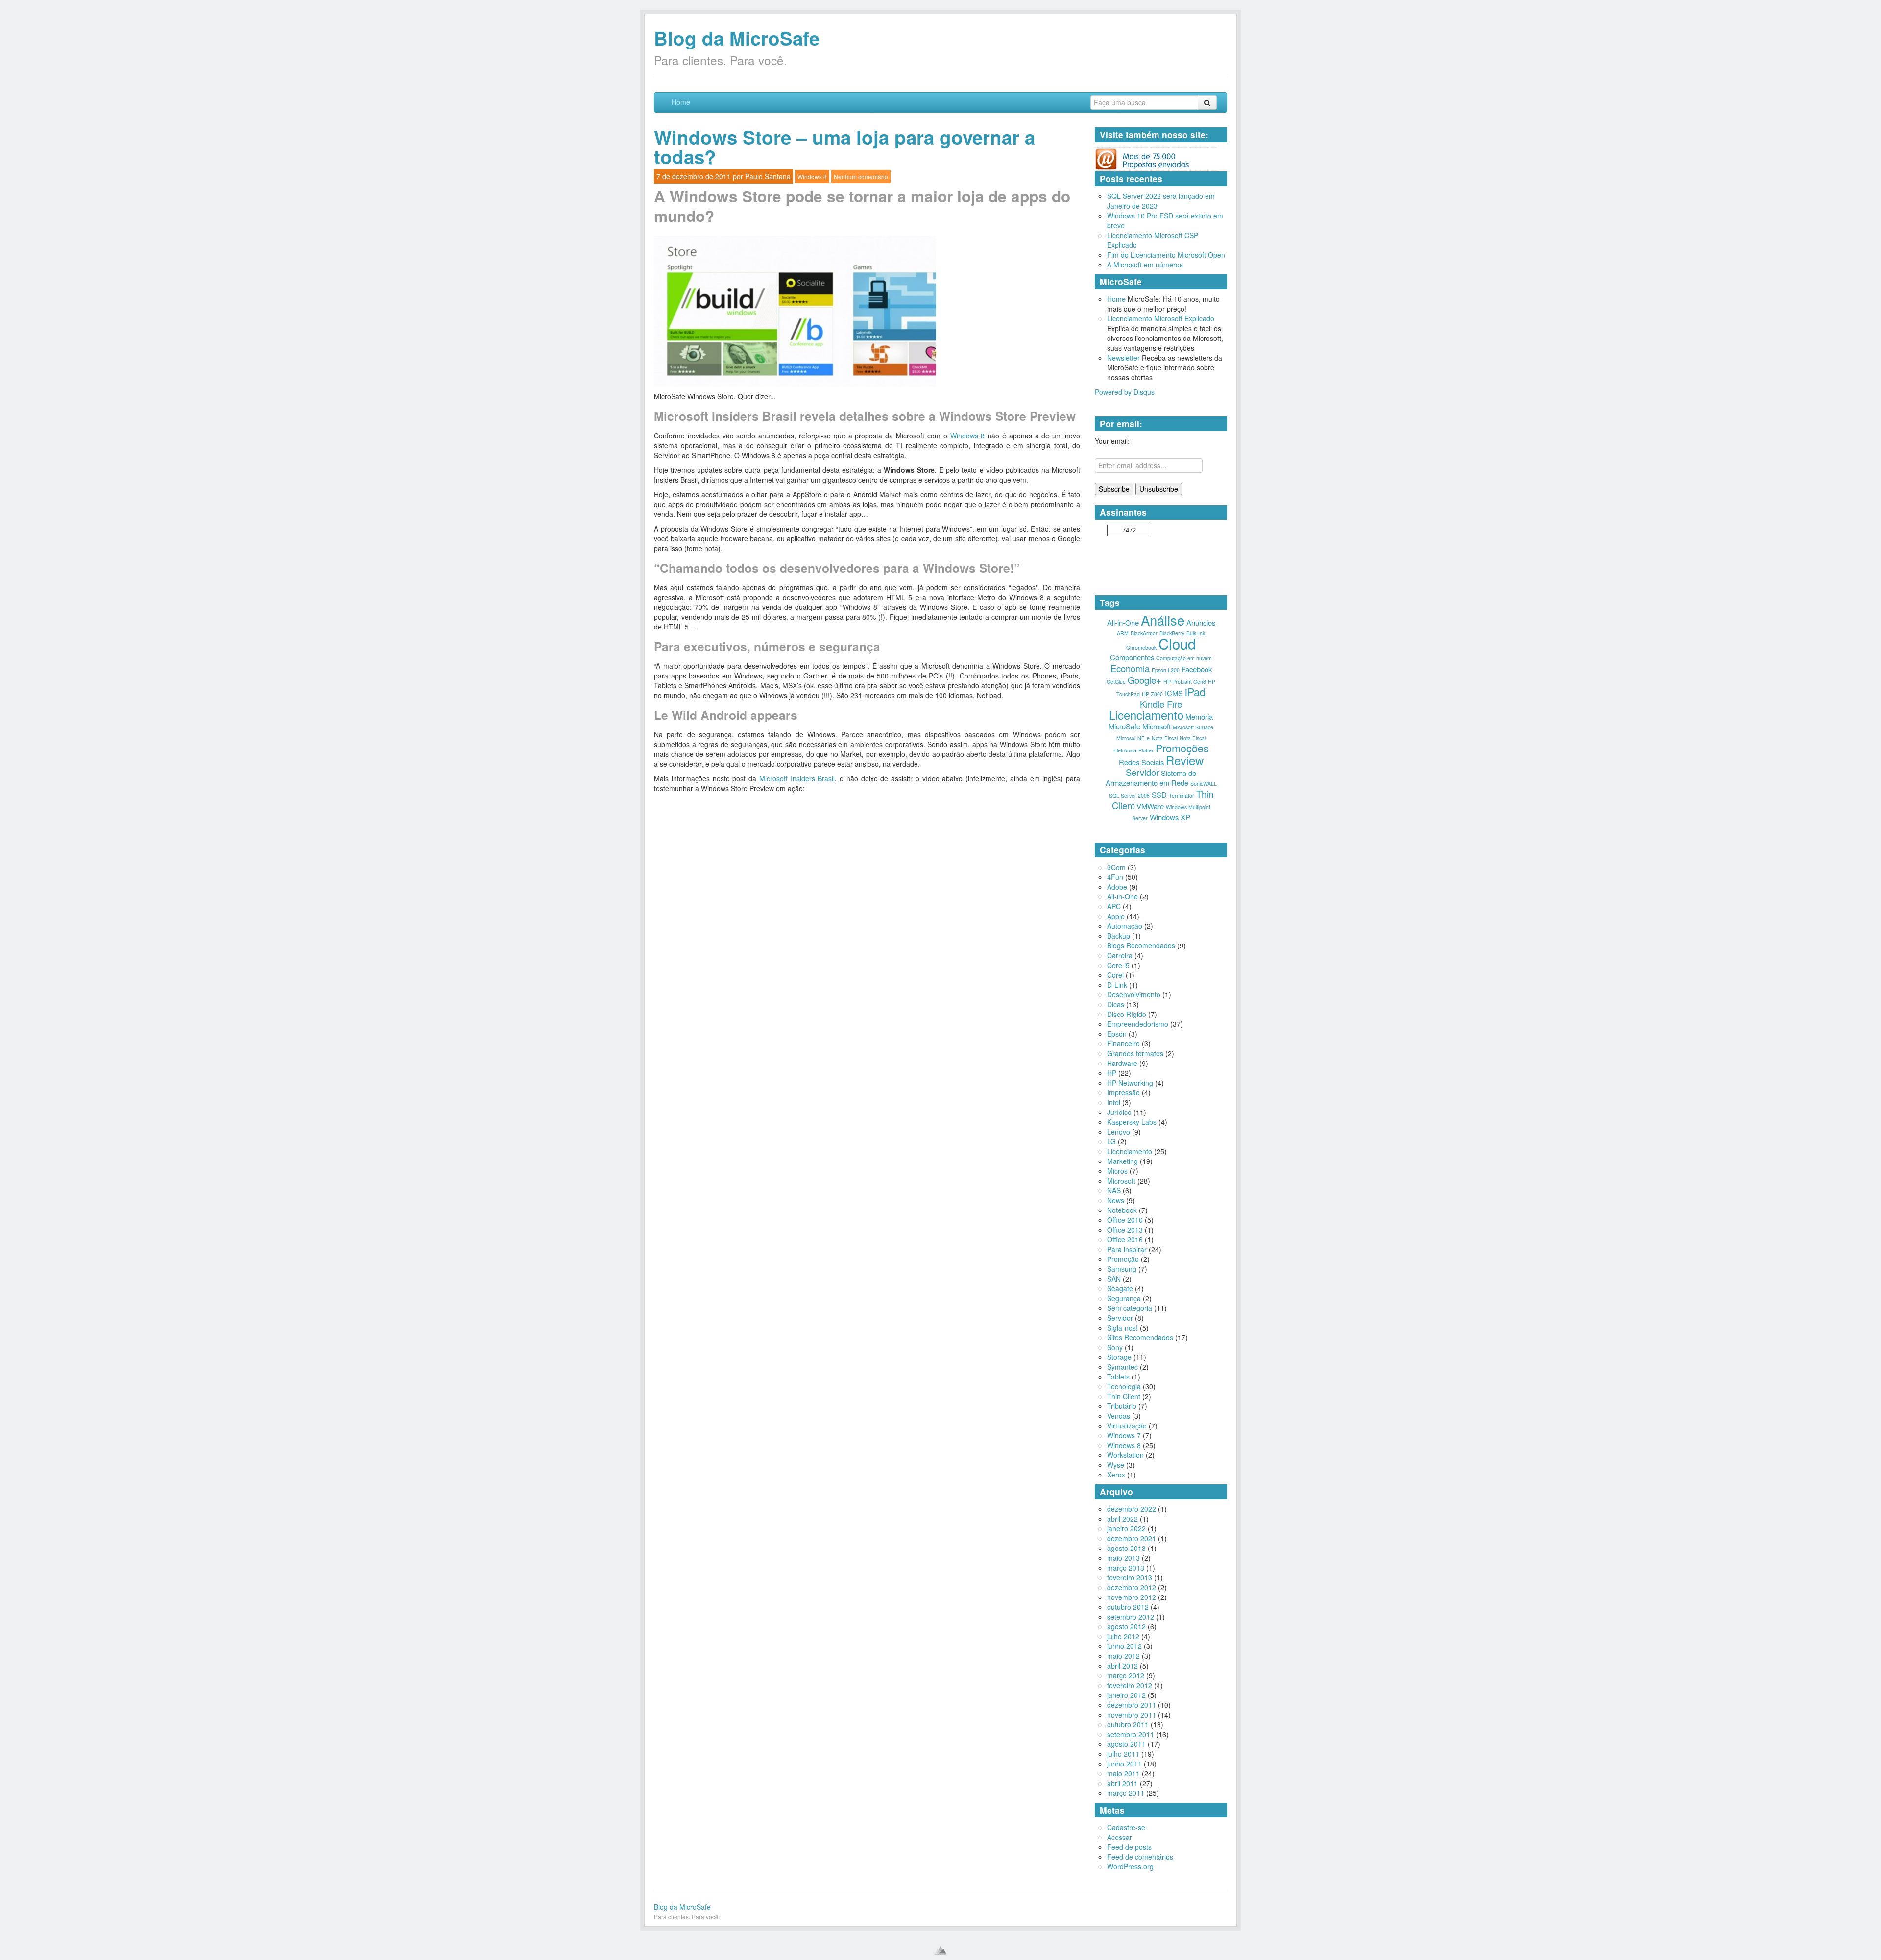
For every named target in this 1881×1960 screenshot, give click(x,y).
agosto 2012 (1126, 1626)
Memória (1199, 716)
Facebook (1197, 669)
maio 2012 (1123, 1656)
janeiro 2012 (1126, 1695)
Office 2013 (1125, 1230)
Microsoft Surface (1193, 727)
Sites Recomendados (1140, 1337)
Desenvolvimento (1134, 994)
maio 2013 (1123, 1558)
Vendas (1119, 1416)
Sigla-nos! (1122, 1328)
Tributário (1122, 1406)
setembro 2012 (1131, 1617)
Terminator (1182, 795)
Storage (1119, 1357)
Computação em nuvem (1184, 658)
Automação (1125, 926)
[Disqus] (867, 1082)
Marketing (1122, 1161)
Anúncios (1201, 622)
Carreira (1120, 955)
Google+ (1145, 680)
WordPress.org (1130, 1866)
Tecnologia (1124, 1386)
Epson (1117, 1034)
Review (1185, 760)
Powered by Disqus (1125, 392)
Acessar (1120, 1837)
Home (681, 102)
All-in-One (1123, 622)
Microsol (1126, 738)
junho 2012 (1124, 1646)
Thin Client (1124, 1396)
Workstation (1125, 1455)
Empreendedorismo (1138, 1024)
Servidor (1142, 772)
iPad (1195, 691)
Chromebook (1141, 647)
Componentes (1132, 657)
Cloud (1177, 643)
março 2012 (1126, 1675)
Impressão (1123, 1092)
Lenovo (1119, 1132)
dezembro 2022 (1132, 1509)
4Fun (1115, 877)
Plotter (1146, 750)
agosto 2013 (1126, 1548)
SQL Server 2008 (1129, 795)
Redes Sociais (1141, 762)
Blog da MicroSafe (737, 38)
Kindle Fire (1161, 704)
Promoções (1182, 748)
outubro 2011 (1128, 1724)
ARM (1123, 633)
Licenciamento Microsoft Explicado (1161, 318)
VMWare (1150, 806)
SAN (1114, 1279)
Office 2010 (1125, 1220)
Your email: (1112, 441)
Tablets (1118, 1377)
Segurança (1124, 1298)
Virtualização (1127, 1426)
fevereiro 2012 (1130, 1685)
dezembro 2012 (1132, 1587)
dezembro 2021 (1132, 1538)
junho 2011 (1124, 1764)
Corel (1115, 975)
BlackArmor (1144, 633)
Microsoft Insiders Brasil (797, 778)
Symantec (1122, 1367)
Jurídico (1119, 1112)
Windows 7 (1124, 1435)
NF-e (1144, 738)
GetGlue (1116, 682)
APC (1114, 906)
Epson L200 (1166, 670)
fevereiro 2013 (1130, 1577)
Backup (1119, 936)
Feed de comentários (1140, 1857)
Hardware (1122, 1063)
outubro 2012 (1128, 1607)
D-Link (1117, 985)
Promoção (1123, 1259)
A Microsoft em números (1145, 265)
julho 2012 (1123, 1636)
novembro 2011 (1132, 1715)
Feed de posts (1129, 1847)
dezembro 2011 (1132, 1705)
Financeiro (1123, 1043)
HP (1112, 1073)
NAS (1114, 1190)
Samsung (1122, 1269)
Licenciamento (1146, 715)
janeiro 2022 (1126, 1528)
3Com (1116, 867)
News (1116, 1200)
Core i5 (1118, 965)
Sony (1115, 1347)
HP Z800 (1152, 694)
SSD (1159, 794)
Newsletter (1123, 358)
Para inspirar (1127, 1249)
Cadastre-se (1126, 1827)
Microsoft (1157, 726)
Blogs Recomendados (1141, 945)
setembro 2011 (1131, 1734)
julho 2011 (1123, 1754)
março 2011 (1126, 1793)
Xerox (1116, 1475)
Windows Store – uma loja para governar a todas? (844, 147)
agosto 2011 (1126, 1744)
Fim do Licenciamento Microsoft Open (1166, 255)
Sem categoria (1130, 1308)
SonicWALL (1204, 784)
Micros (1117, 1171)
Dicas (1116, 1004)
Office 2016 (1125, 1239)
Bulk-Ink (1196, 633)
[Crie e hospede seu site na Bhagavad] (940, 1950)
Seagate (1120, 1288)
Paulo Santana (768, 176)
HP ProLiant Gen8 (1185, 682)
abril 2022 (1122, 1519)
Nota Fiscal (1165, 738)
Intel (1114, 1102)
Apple (1116, 916)
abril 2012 (1122, 1666)
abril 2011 (1122, 1783)
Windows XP (1170, 817)
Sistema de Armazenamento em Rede (1151, 778)
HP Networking (1130, 1083)
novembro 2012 (1132, 1597)
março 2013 (1126, 1568)
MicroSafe (1124, 726)
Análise (1163, 620)
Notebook (1122, 1210)
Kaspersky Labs (1132, 1122)
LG (1111, 1141)
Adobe (1117, 887)
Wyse (1116, 1465)
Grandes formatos (1135, 1053)
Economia (1130, 668)
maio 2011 (1123, 1773)
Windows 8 (812, 177)
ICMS (1174, 693)
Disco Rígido (1127, 1014)
